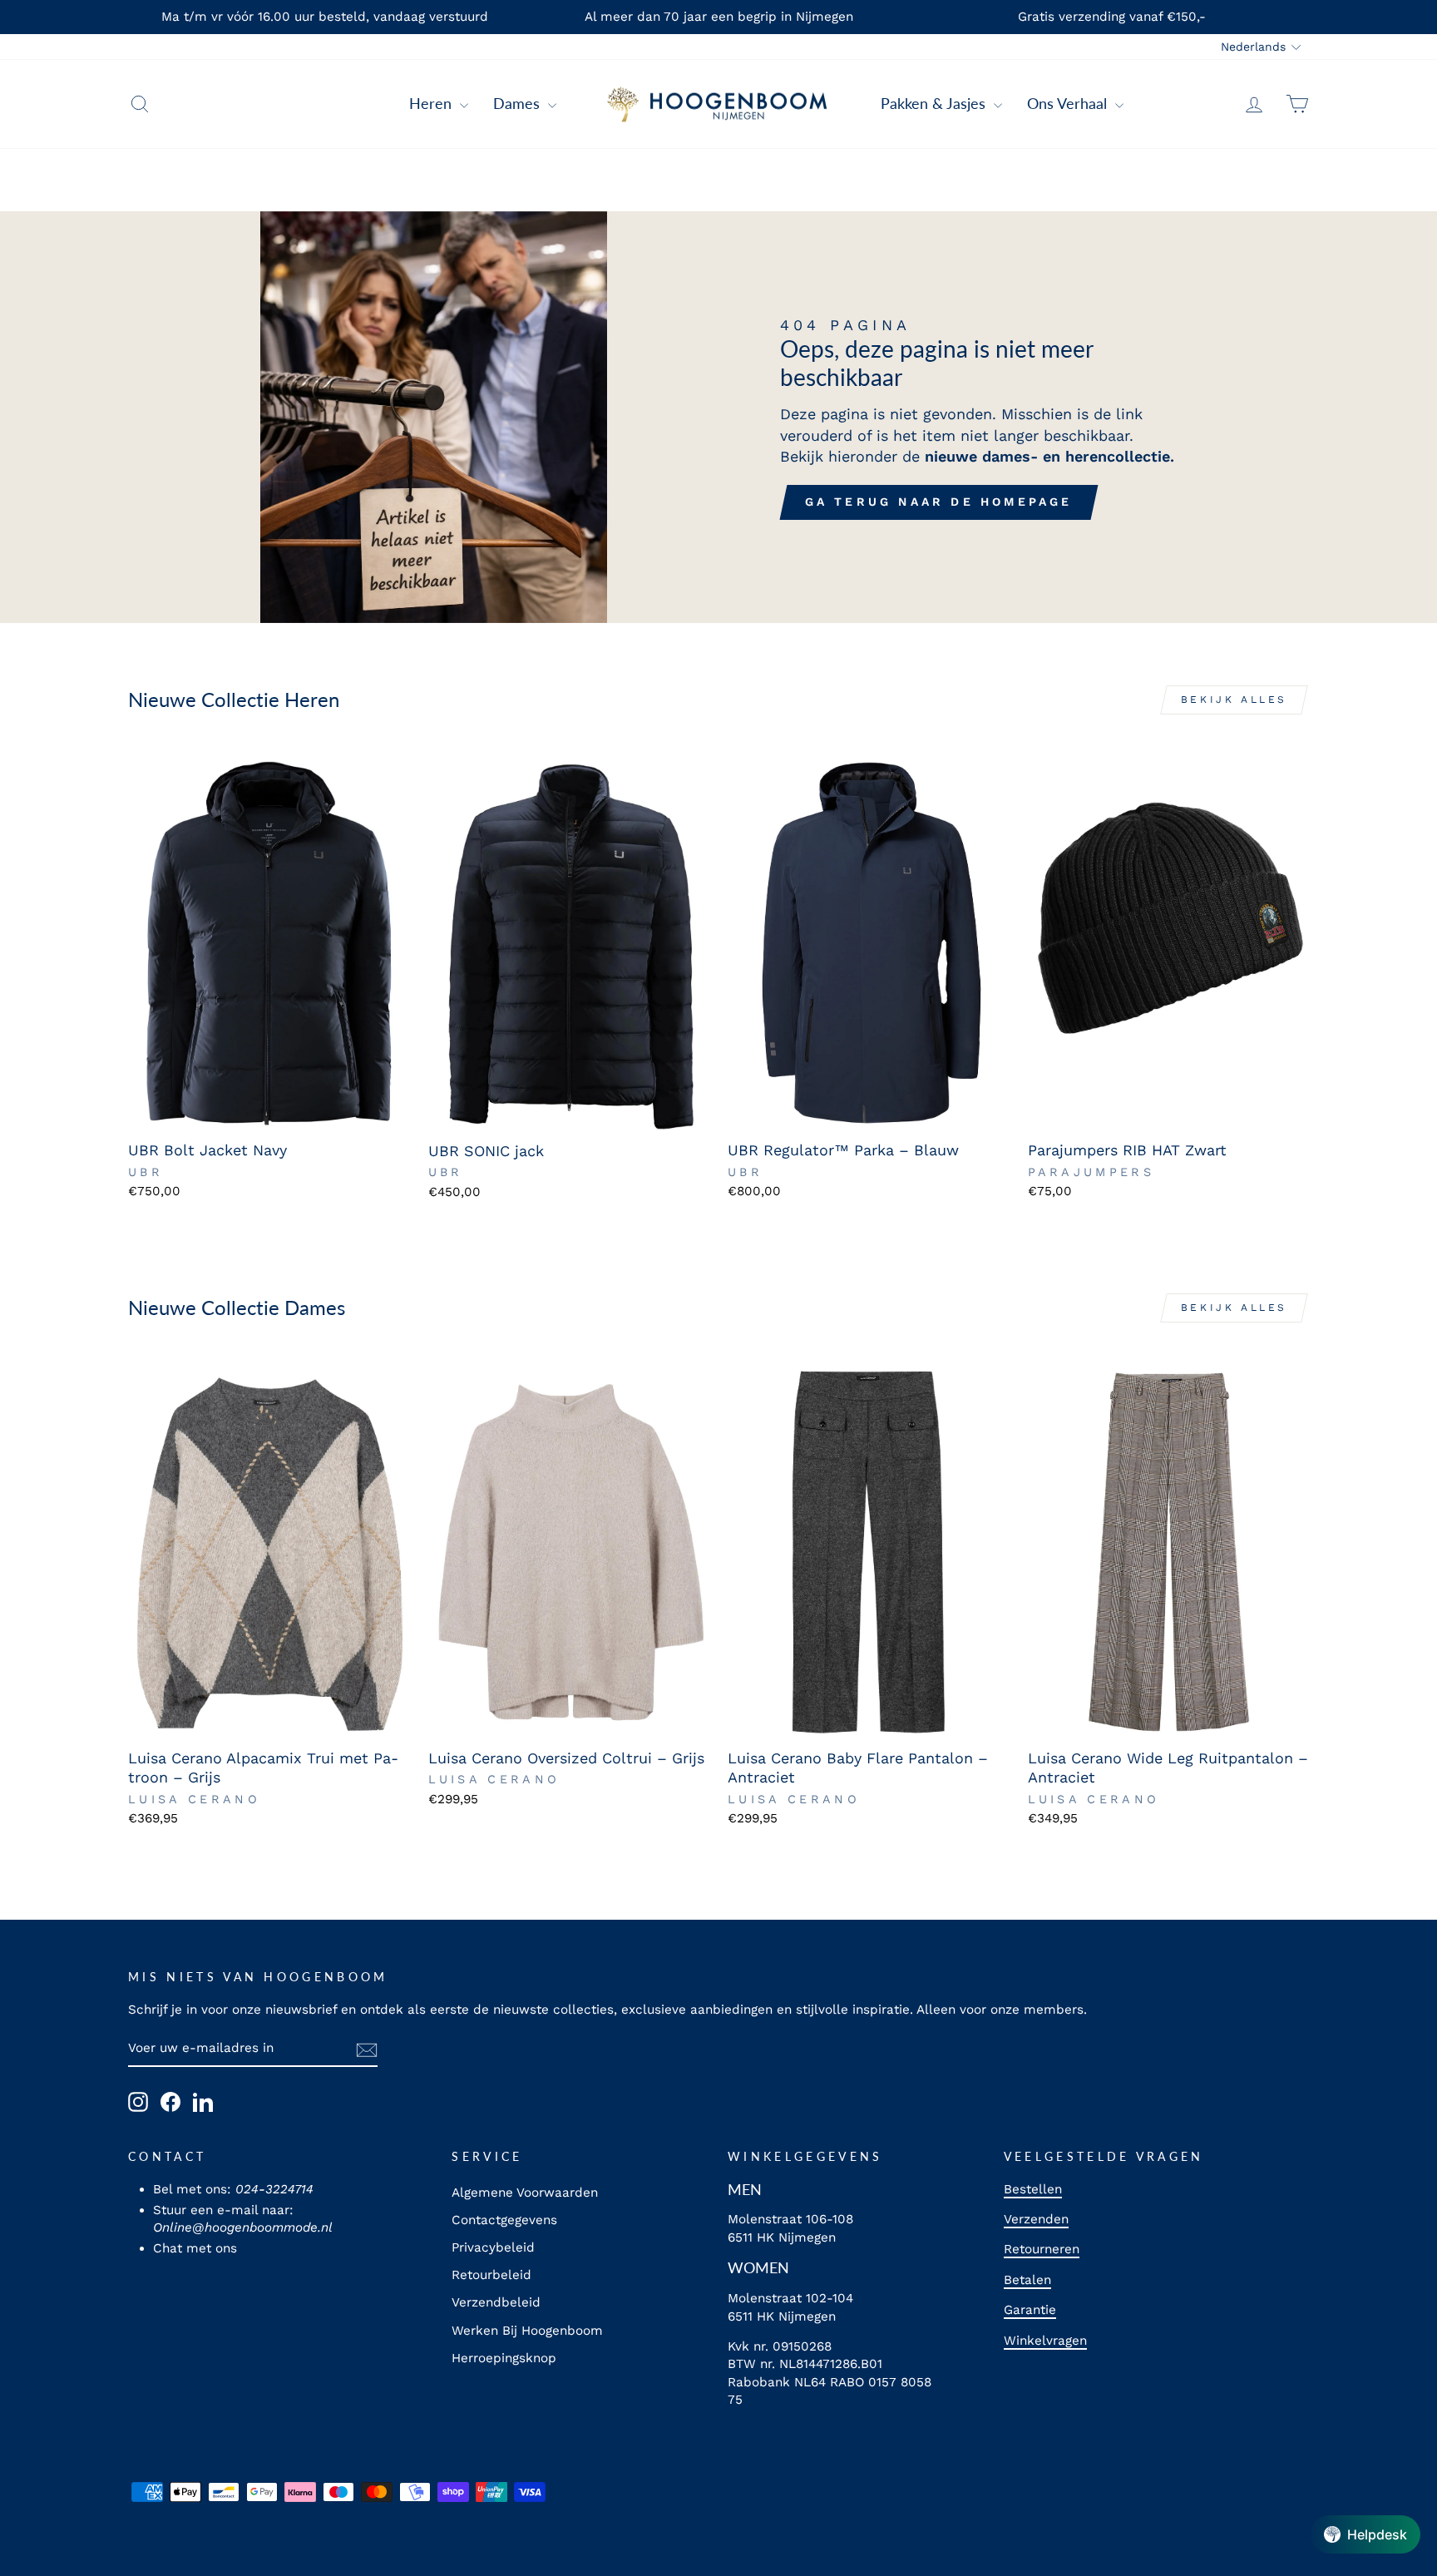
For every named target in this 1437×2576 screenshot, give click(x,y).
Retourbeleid (491, 2275)
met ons (212, 2248)
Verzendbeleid (496, 2302)
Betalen (1027, 2280)
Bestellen (1033, 2189)
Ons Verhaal (1069, 103)
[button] (1365, 2534)
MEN (745, 2189)
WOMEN (758, 2267)
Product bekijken (269, 1112)
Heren (432, 103)
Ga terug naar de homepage (939, 502)
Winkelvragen (1045, 2341)
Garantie (1030, 2310)
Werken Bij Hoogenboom (527, 2331)
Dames (519, 103)
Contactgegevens (504, 2220)
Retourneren (1042, 2249)
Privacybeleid (493, 2247)
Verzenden (1036, 2219)
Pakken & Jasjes (935, 103)
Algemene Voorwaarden (525, 2193)
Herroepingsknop (504, 2358)
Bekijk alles (1234, 700)
